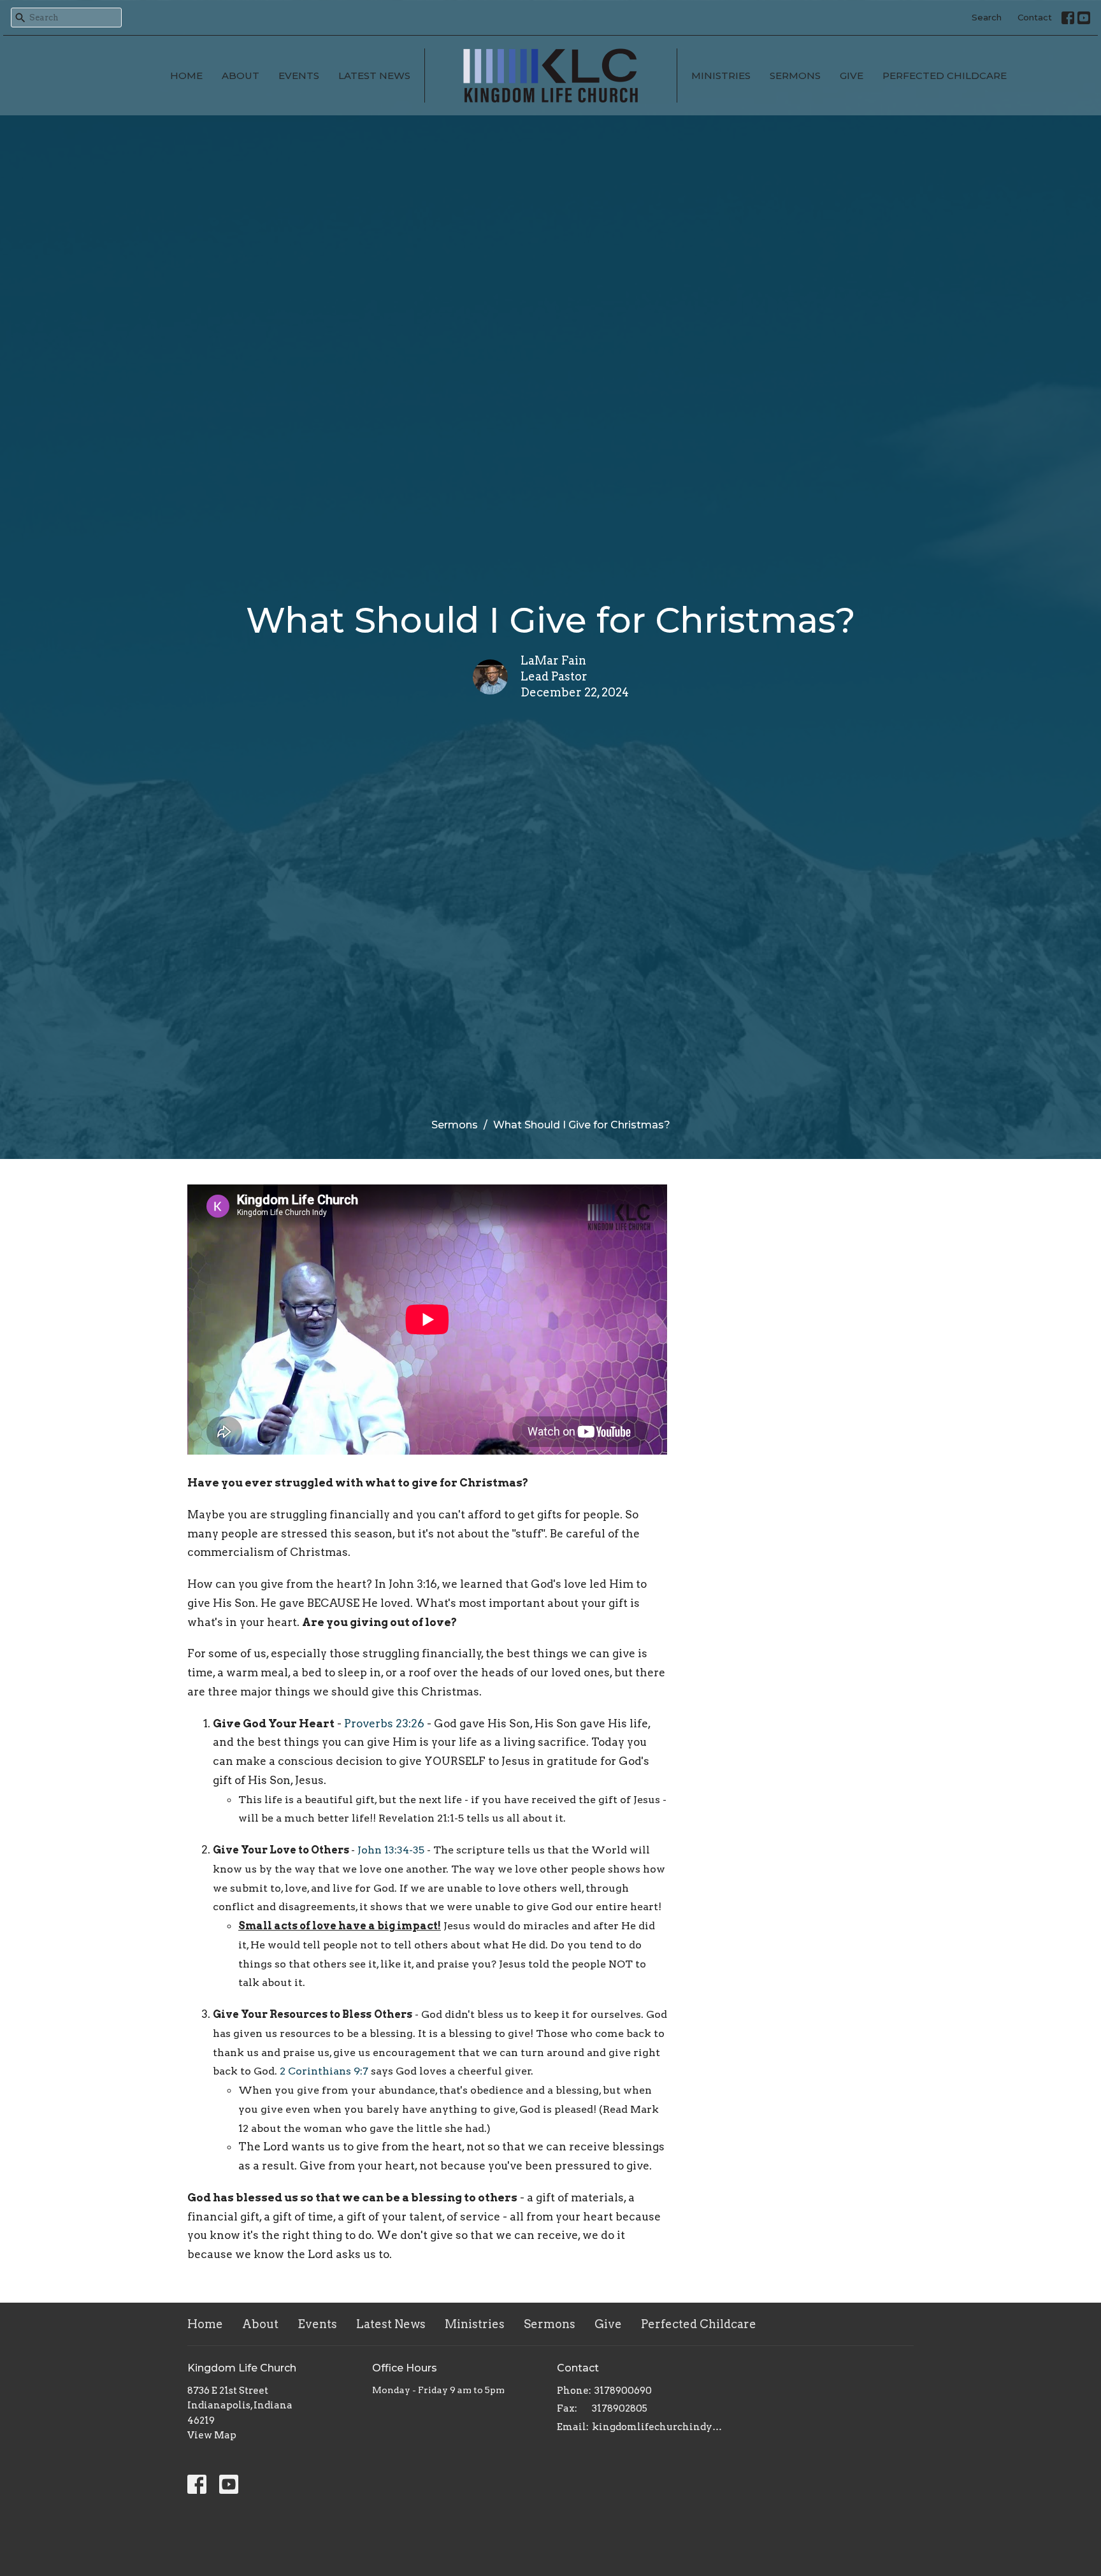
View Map (212, 2435)
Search (987, 17)
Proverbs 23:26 (384, 1723)
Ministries (721, 76)
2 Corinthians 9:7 (324, 2071)
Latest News (374, 76)
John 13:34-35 (391, 1850)
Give (852, 76)
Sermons (795, 76)
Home (186, 76)
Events (299, 76)
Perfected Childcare (945, 76)
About (241, 76)
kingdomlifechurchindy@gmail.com (660, 2427)
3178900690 (623, 2391)
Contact (1035, 17)
